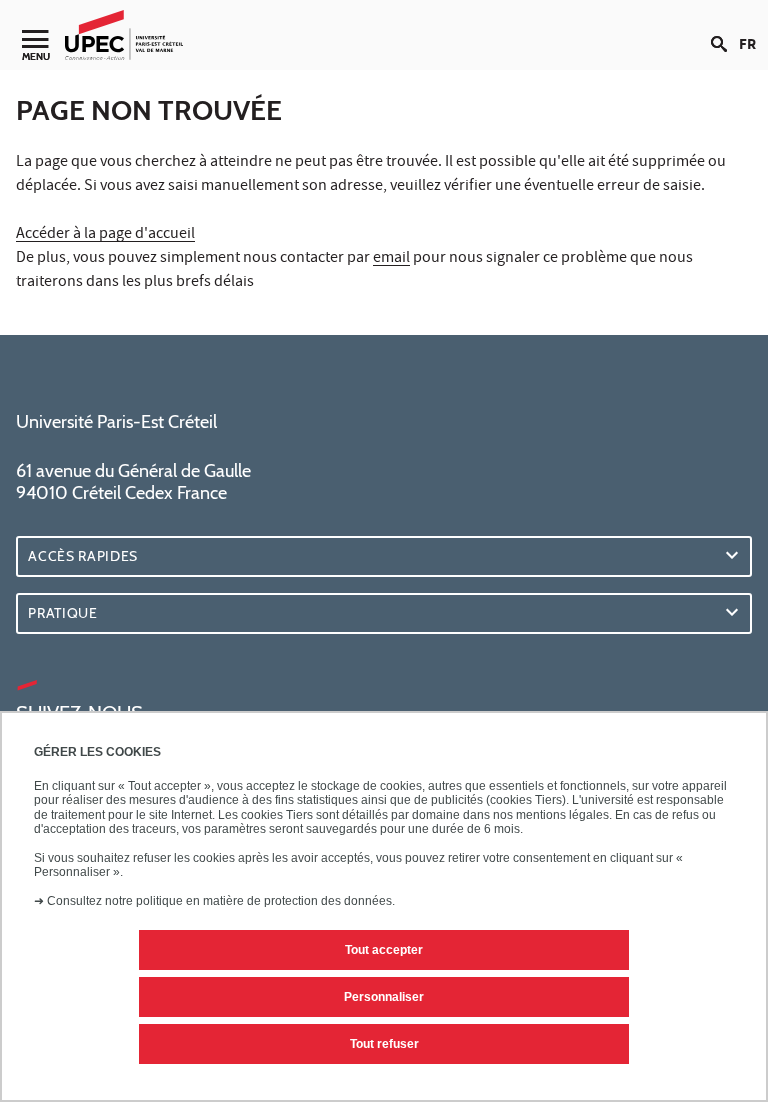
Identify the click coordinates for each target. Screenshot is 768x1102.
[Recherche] (725, 28)
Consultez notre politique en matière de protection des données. (221, 901)
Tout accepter (384, 950)
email (391, 259)
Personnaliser (384, 997)
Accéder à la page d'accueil (105, 235)
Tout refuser (384, 1044)
